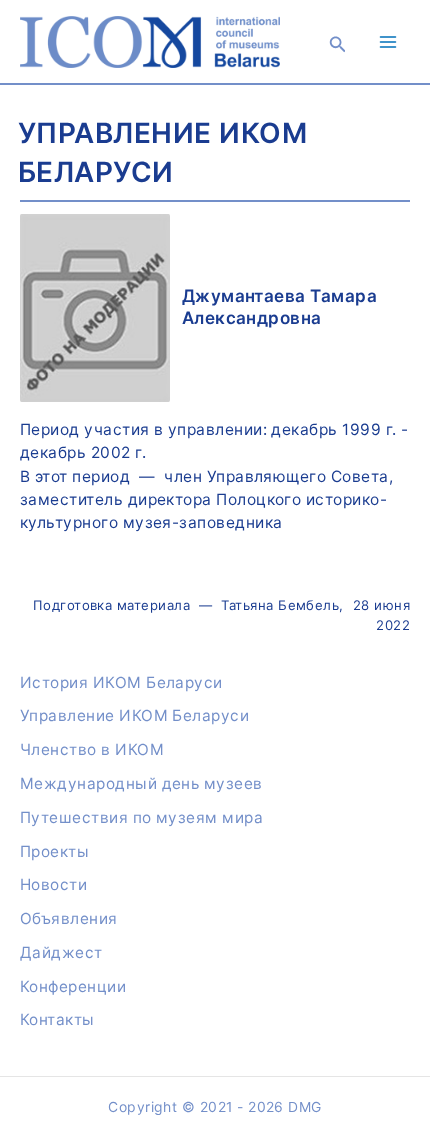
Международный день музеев (141, 783)
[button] (338, 44)
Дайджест (61, 952)
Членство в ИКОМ (92, 749)
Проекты (54, 851)
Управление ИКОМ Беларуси (134, 715)
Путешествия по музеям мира (141, 817)
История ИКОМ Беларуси (121, 682)
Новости (53, 884)
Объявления (69, 918)
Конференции (73, 986)
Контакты (57, 1019)
